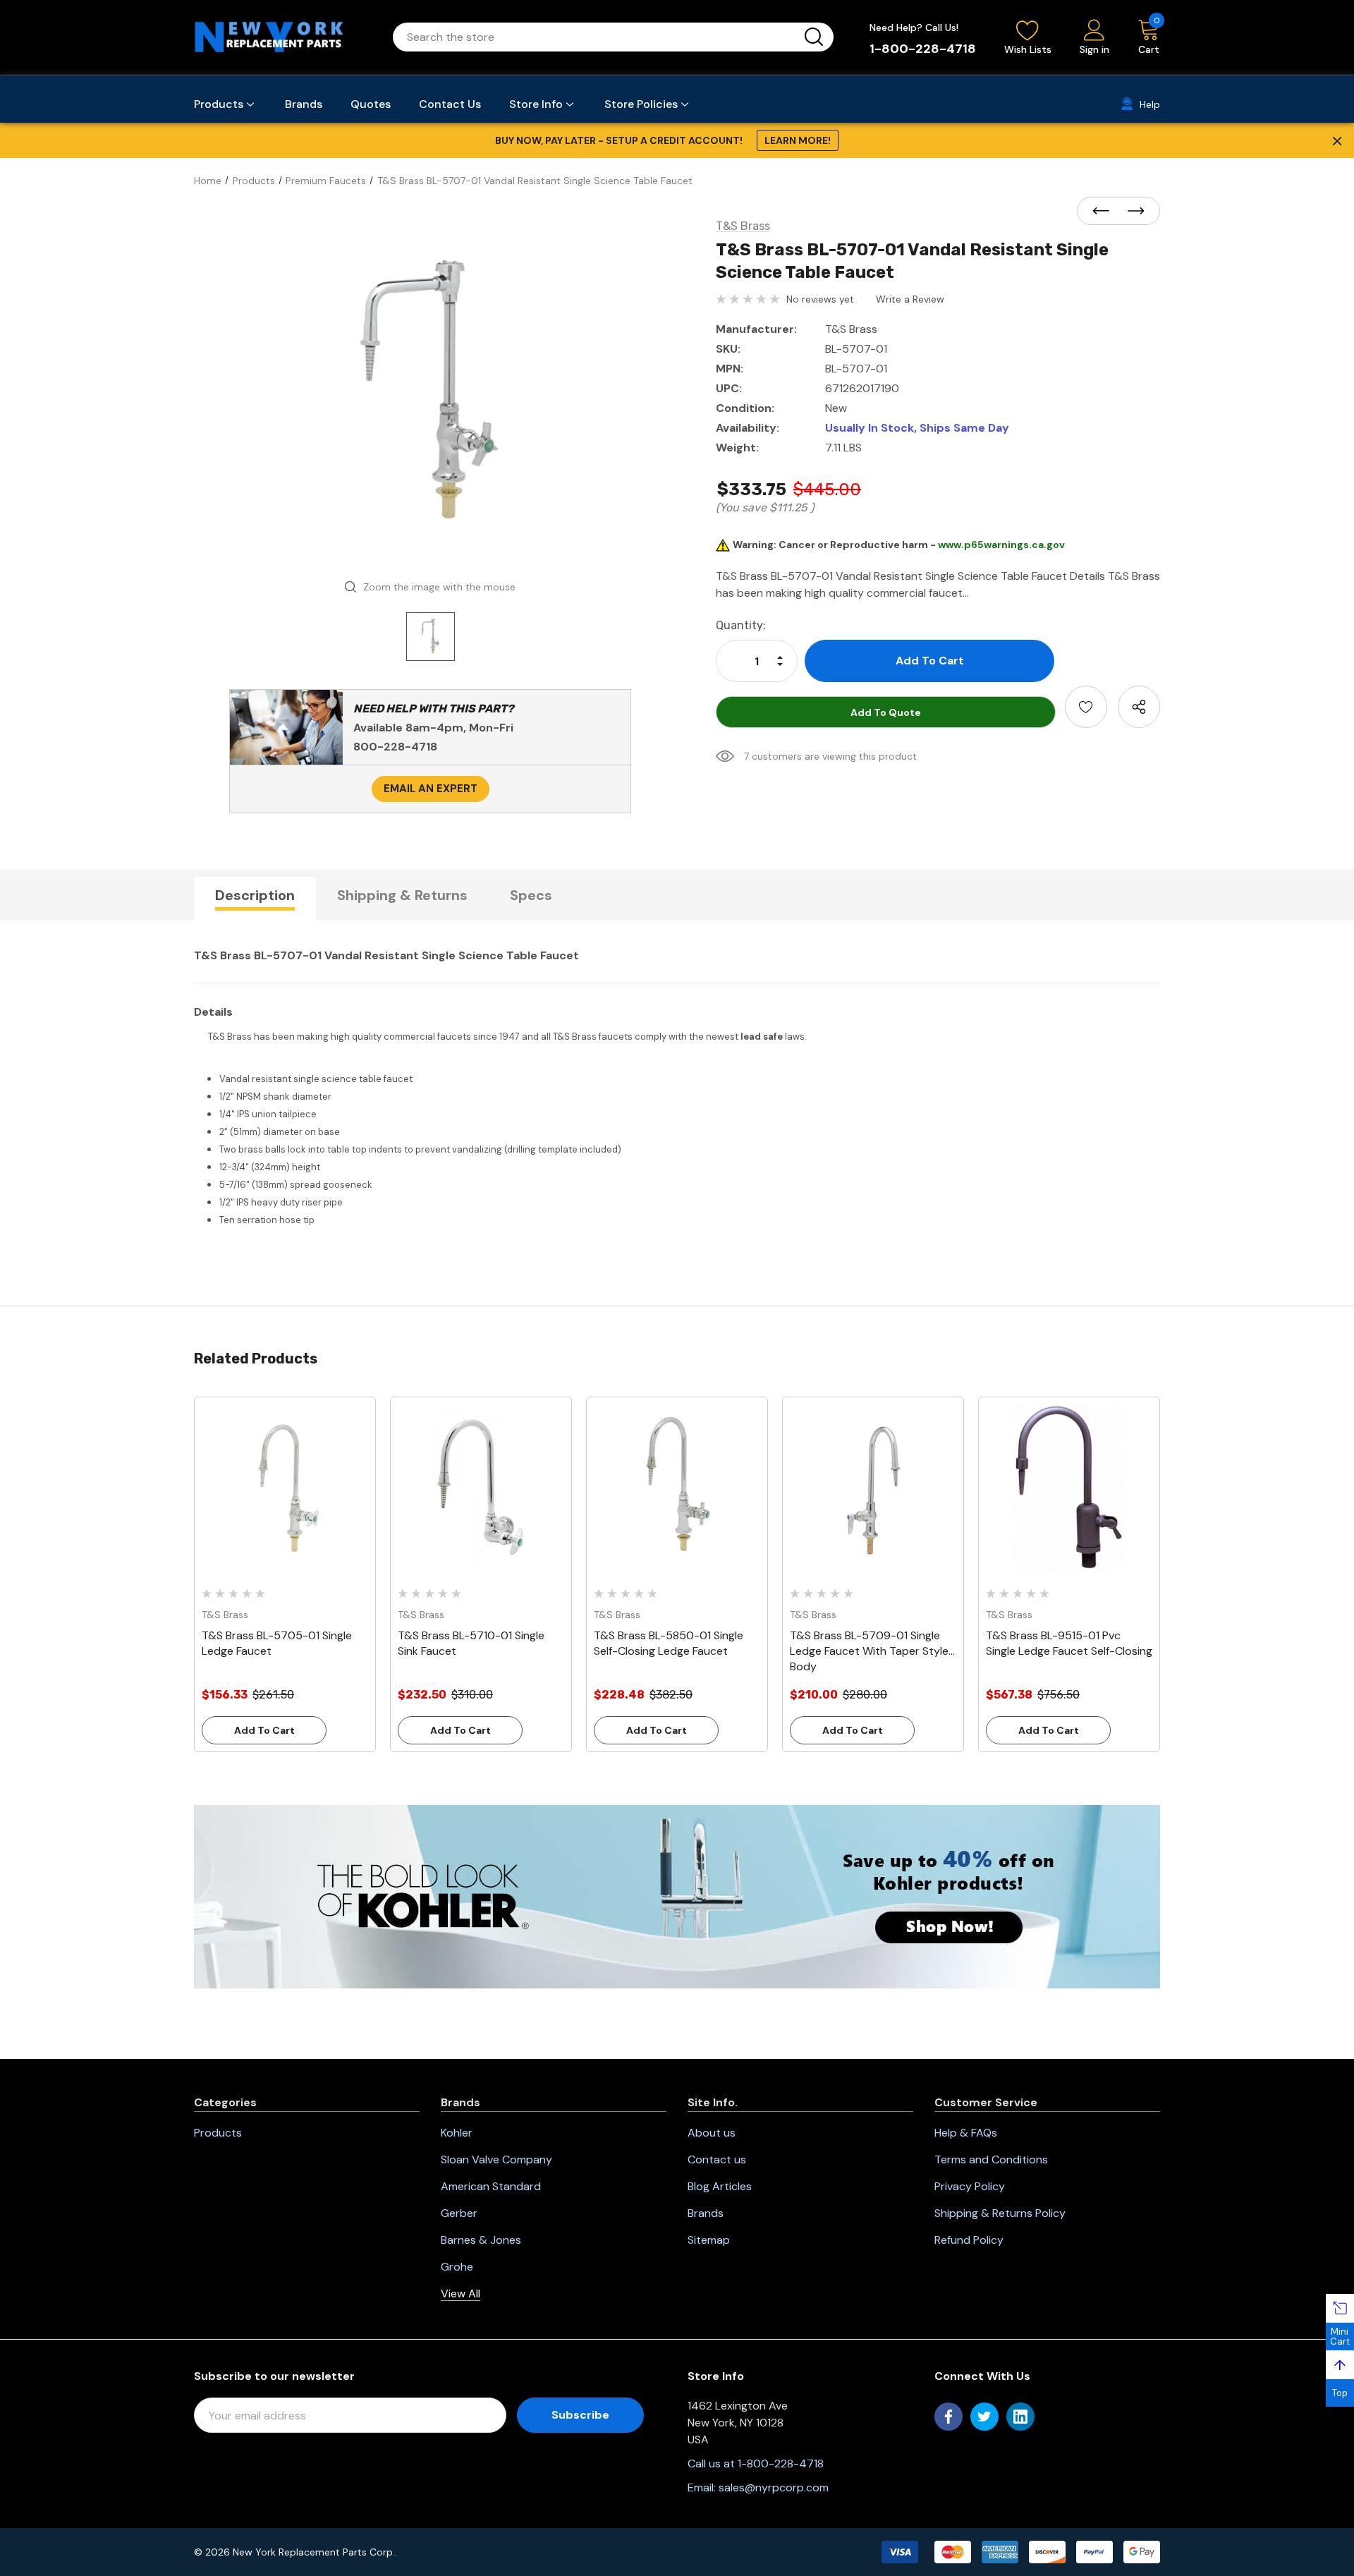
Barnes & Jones (481, 2240)
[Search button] (814, 37)
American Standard (491, 2186)
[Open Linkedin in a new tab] (1020, 2417)
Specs (531, 895)
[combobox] (596, 37)
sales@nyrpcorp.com (774, 2487)
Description (255, 895)
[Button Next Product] (1132, 212)
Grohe (457, 2267)
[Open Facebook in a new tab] (949, 2417)
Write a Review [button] (910, 299)
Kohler (457, 2133)
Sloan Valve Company (496, 2159)
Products (218, 2133)
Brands (706, 2213)
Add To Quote (886, 712)
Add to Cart (264, 1730)
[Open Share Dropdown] (1139, 707)
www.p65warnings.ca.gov (1001, 545)
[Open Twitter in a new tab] (984, 2417)
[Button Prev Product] (1105, 212)
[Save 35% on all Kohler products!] (677, 1896)
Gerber (459, 2213)
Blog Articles (720, 2186)
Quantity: (741, 625)
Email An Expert (431, 789)
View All (461, 2294)
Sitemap (709, 2240)
